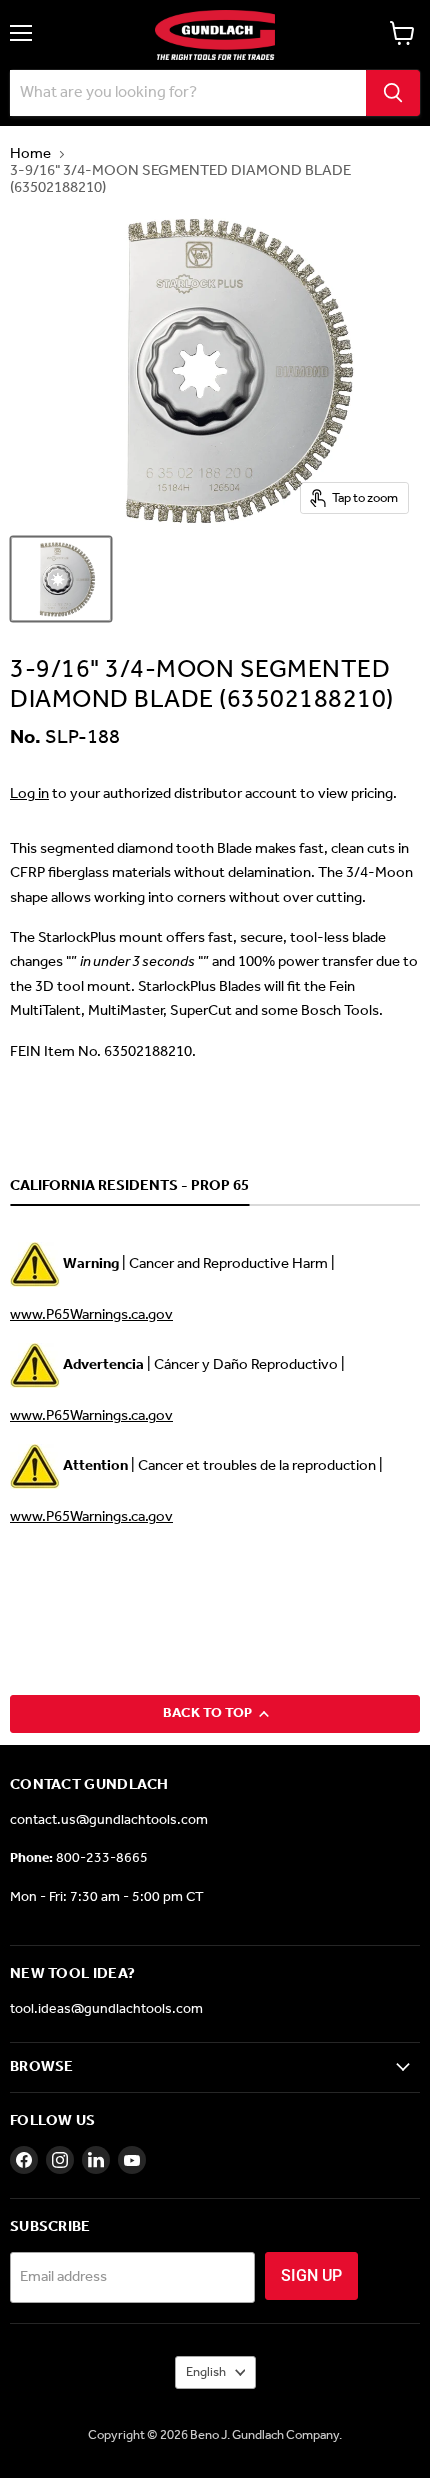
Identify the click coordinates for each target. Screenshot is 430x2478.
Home (30, 154)
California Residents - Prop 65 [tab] (129, 1187)
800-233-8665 (102, 1858)
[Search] (393, 93)
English (206, 2372)
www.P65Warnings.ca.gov (91, 1315)
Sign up (311, 2275)
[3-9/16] (61, 579)
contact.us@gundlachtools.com (109, 1820)
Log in (29, 794)
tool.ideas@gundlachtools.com (106, 2009)
